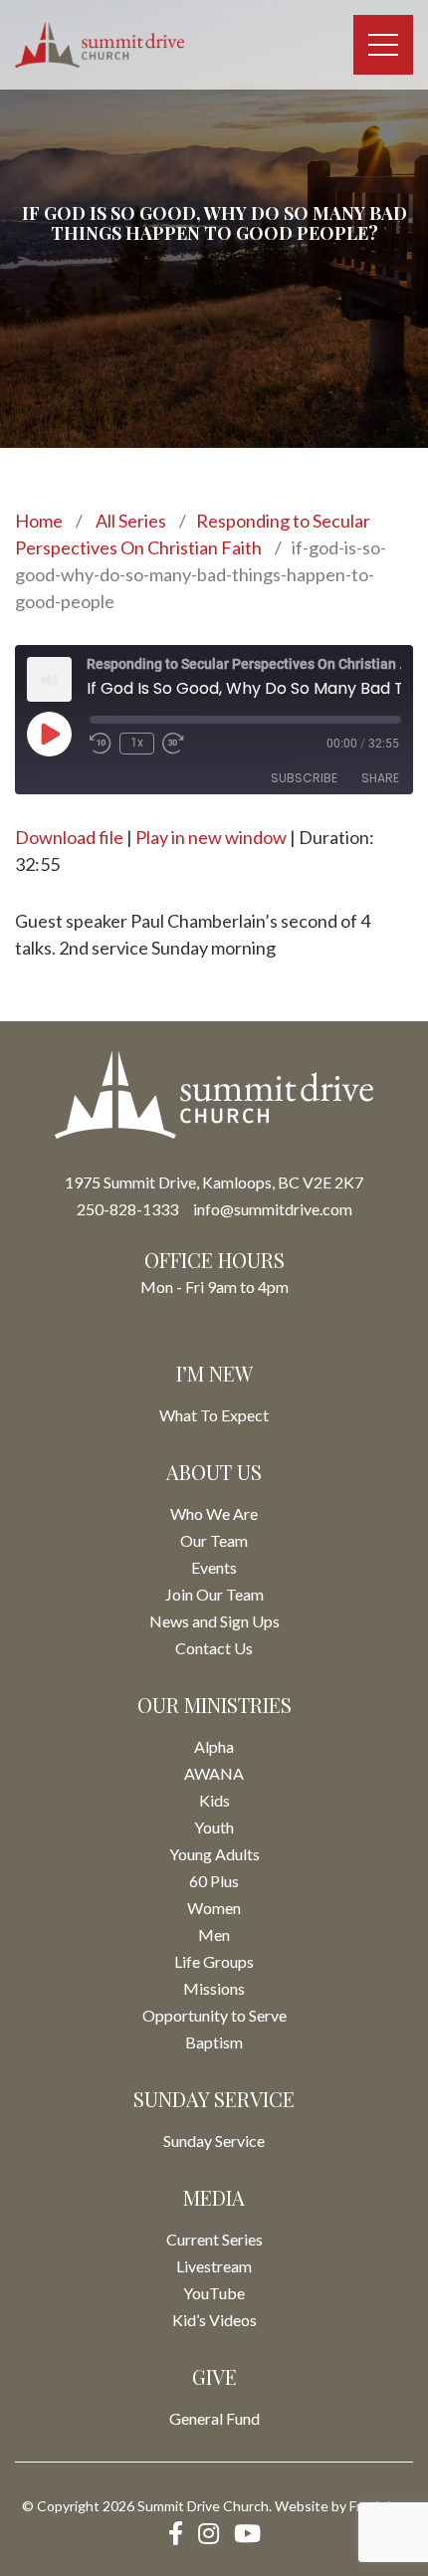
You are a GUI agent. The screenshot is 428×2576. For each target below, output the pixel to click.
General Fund (214, 2418)
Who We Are (214, 1513)
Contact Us (214, 1648)
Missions (214, 1988)
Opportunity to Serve (214, 2015)
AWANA (214, 1773)
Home (39, 521)
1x (137, 743)
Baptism (214, 2042)
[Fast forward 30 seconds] (173, 744)
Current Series (214, 2239)
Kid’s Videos (214, 2320)
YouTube (214, 2293)
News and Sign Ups (214, 1621)
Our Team (214, 1540)
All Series (131, 521)
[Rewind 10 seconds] (101, 744)
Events (214, 1567)
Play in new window (211, 837)
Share (380, 778)
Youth (214, 1827)
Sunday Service (214, 2141)
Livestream (214, 2266)
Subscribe (304, 778)
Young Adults (214, 1854)
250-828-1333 (127, 1209)
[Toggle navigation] (383, 45)
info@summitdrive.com (273, 1209)
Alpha (214, 1746)
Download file (69, 837)
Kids (214, 1800)
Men (214, 1934)
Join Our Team (214, 1594)
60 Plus (214, 1881)
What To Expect (214, 1415)
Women (214, 1908)
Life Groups (214, 1961)
